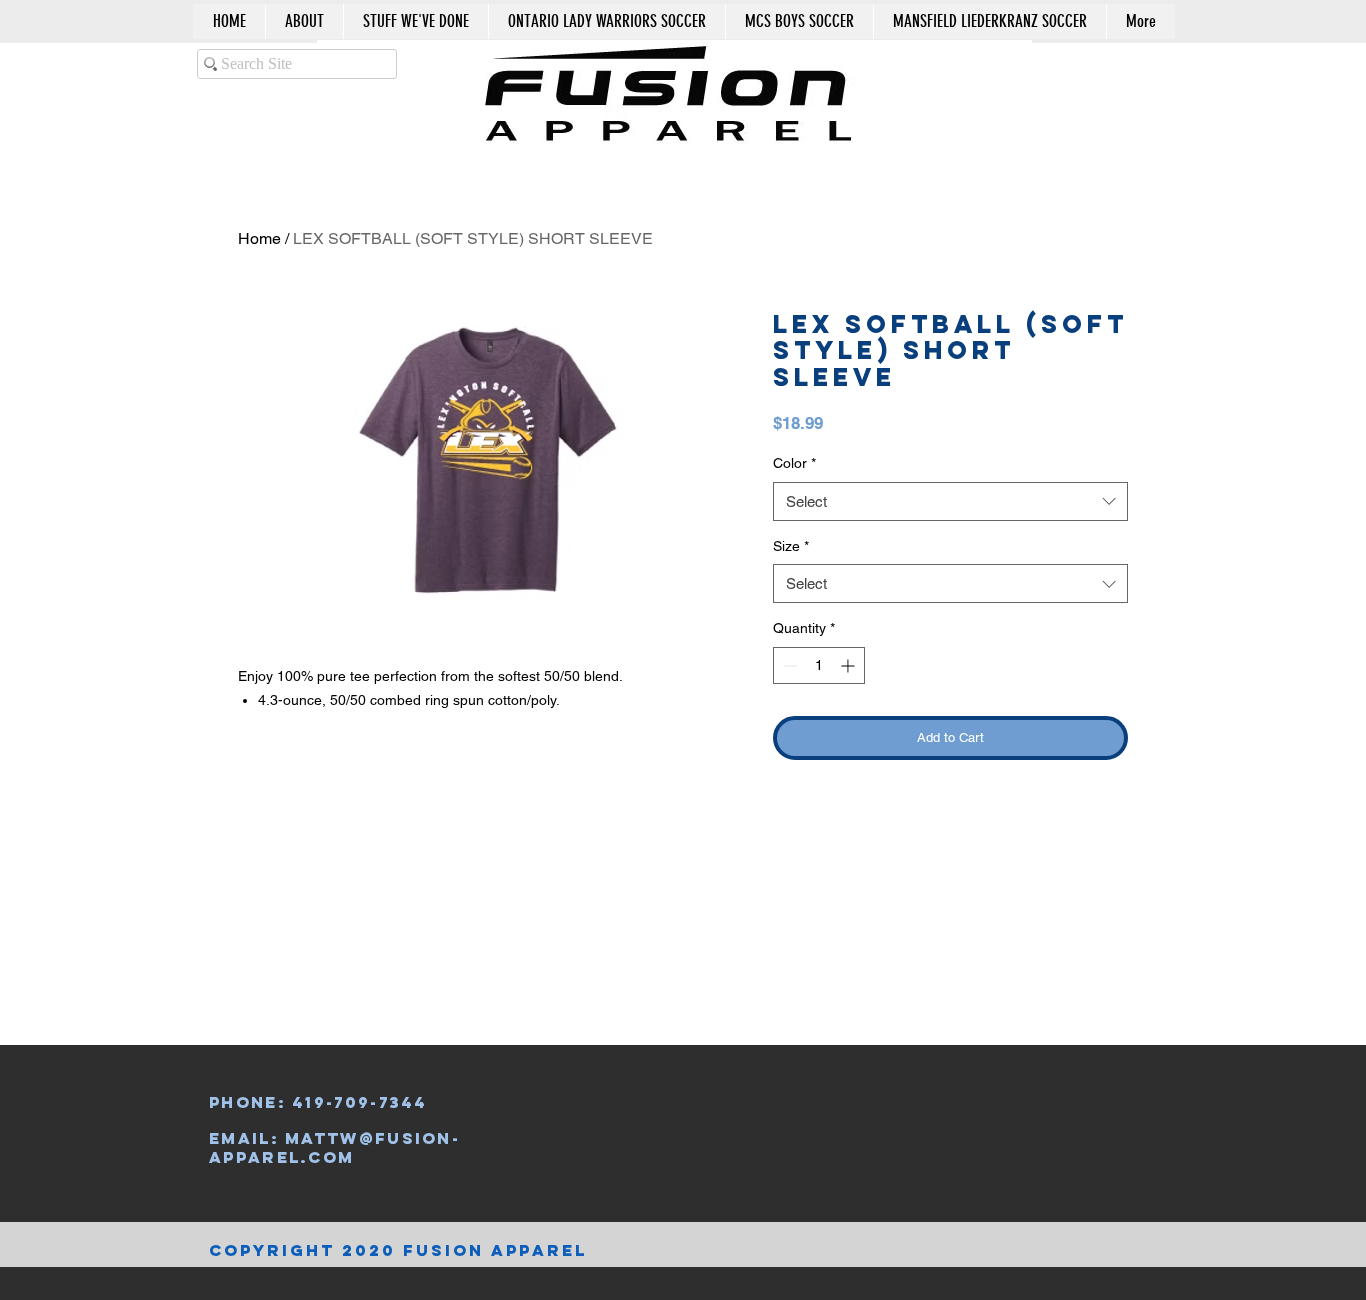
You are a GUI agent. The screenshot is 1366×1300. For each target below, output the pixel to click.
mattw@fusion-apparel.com (334, 1147)
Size (791, 546)
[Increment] (849, 665)
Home (259, 238)
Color (794, 463)
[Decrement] (788, 665)
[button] (1085, 73)
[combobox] (950, 501)
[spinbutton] (819, 665)
